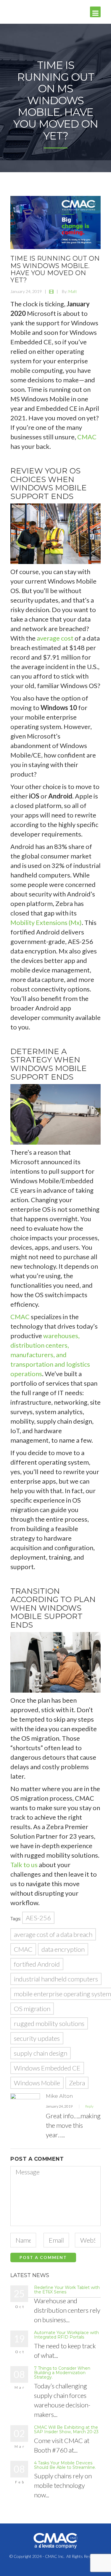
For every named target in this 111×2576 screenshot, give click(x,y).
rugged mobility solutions (49, 2023)
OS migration (32, 2009)
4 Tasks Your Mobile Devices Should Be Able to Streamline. (65, 2465)
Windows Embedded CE (47, 2068)
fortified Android (37, 1964)
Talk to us (24, 1865)
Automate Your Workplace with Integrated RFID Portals (66, 2335)
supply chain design (41, 2053)
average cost (55, 638)
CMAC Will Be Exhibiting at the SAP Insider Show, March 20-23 (66, 2430)
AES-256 (38, 1918)
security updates (37, 2038)
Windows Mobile (37, 2083)
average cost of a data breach (53, 1934)
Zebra (77, 2083)
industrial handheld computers (56, 1979)
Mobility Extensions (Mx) (46, 922)
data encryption (63, 1949)
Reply (89, 2106)
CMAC (87, 437)
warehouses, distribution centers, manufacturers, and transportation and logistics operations (50, 1355)
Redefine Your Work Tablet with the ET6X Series (67, 2290)
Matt (73, 291)
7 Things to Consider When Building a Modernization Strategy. (62, 2373)
